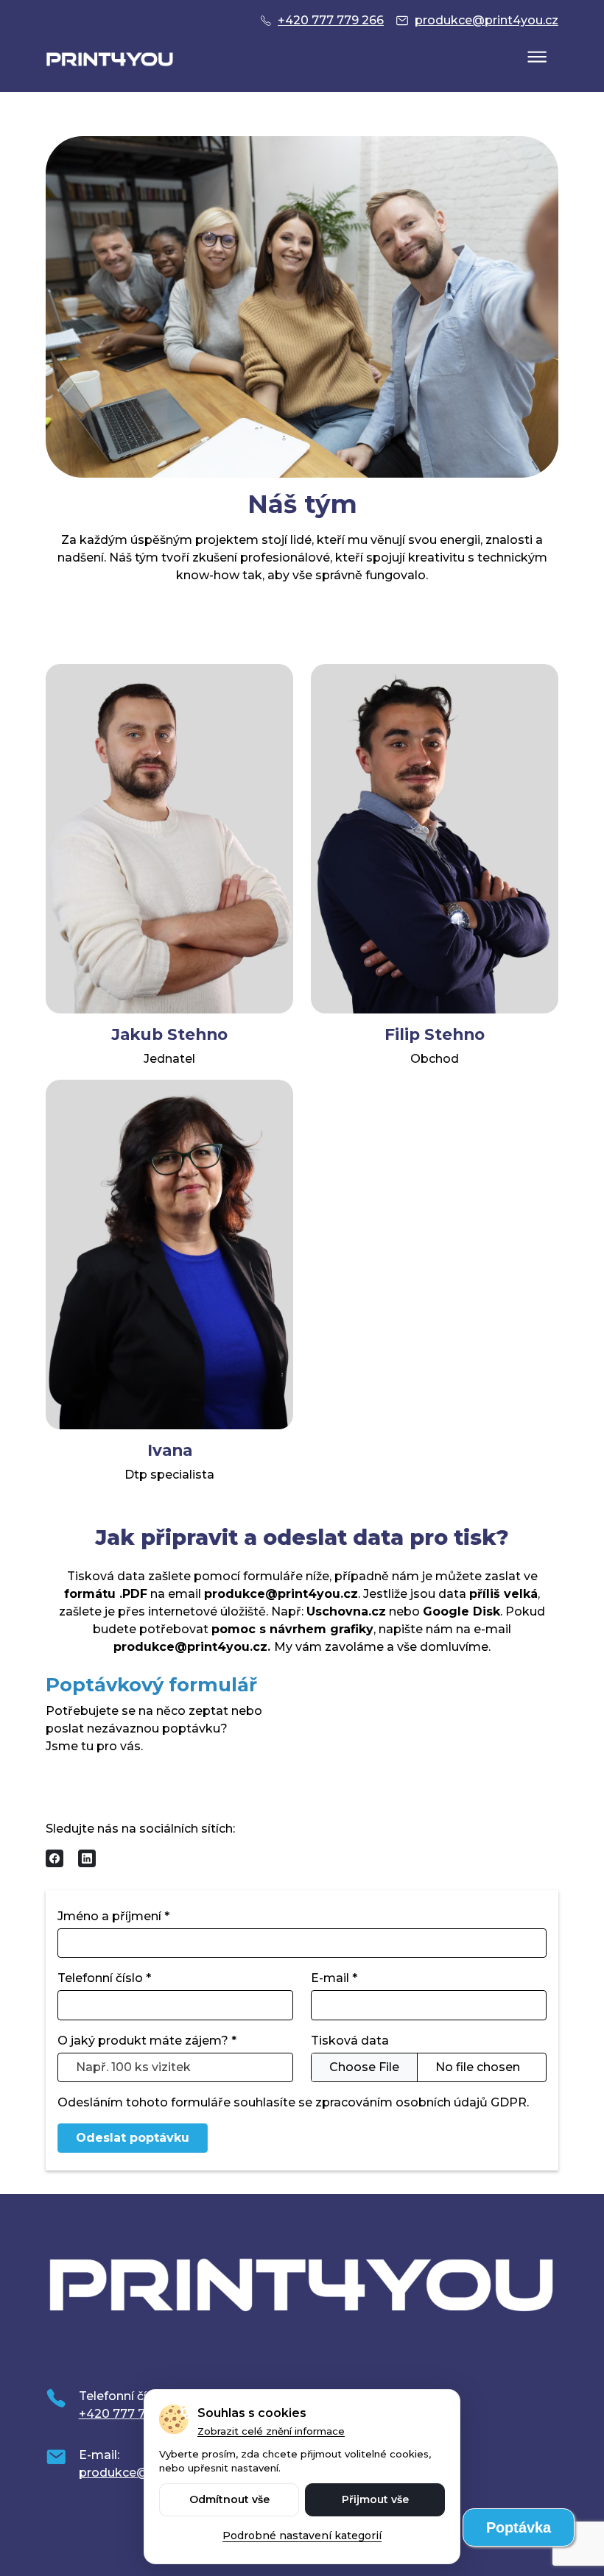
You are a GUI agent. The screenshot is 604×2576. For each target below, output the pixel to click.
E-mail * (334, 1978)
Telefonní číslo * (104, 1978)
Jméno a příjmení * (113, 1916)
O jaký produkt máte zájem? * (147, 2041)
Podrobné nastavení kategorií (302, 2536)
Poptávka (519, 2527)
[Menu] (537, 58)
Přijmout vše (375, 2499)
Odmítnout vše (229, 2499)
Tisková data (350, 2041)
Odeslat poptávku (133, 2138)
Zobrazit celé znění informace (271, 2431)
